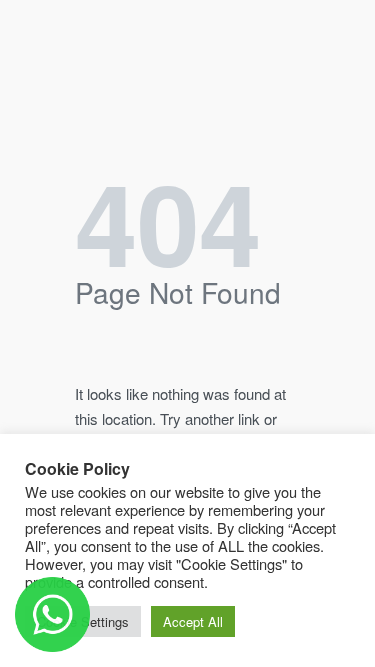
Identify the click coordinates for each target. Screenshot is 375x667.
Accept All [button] (193, 621)
